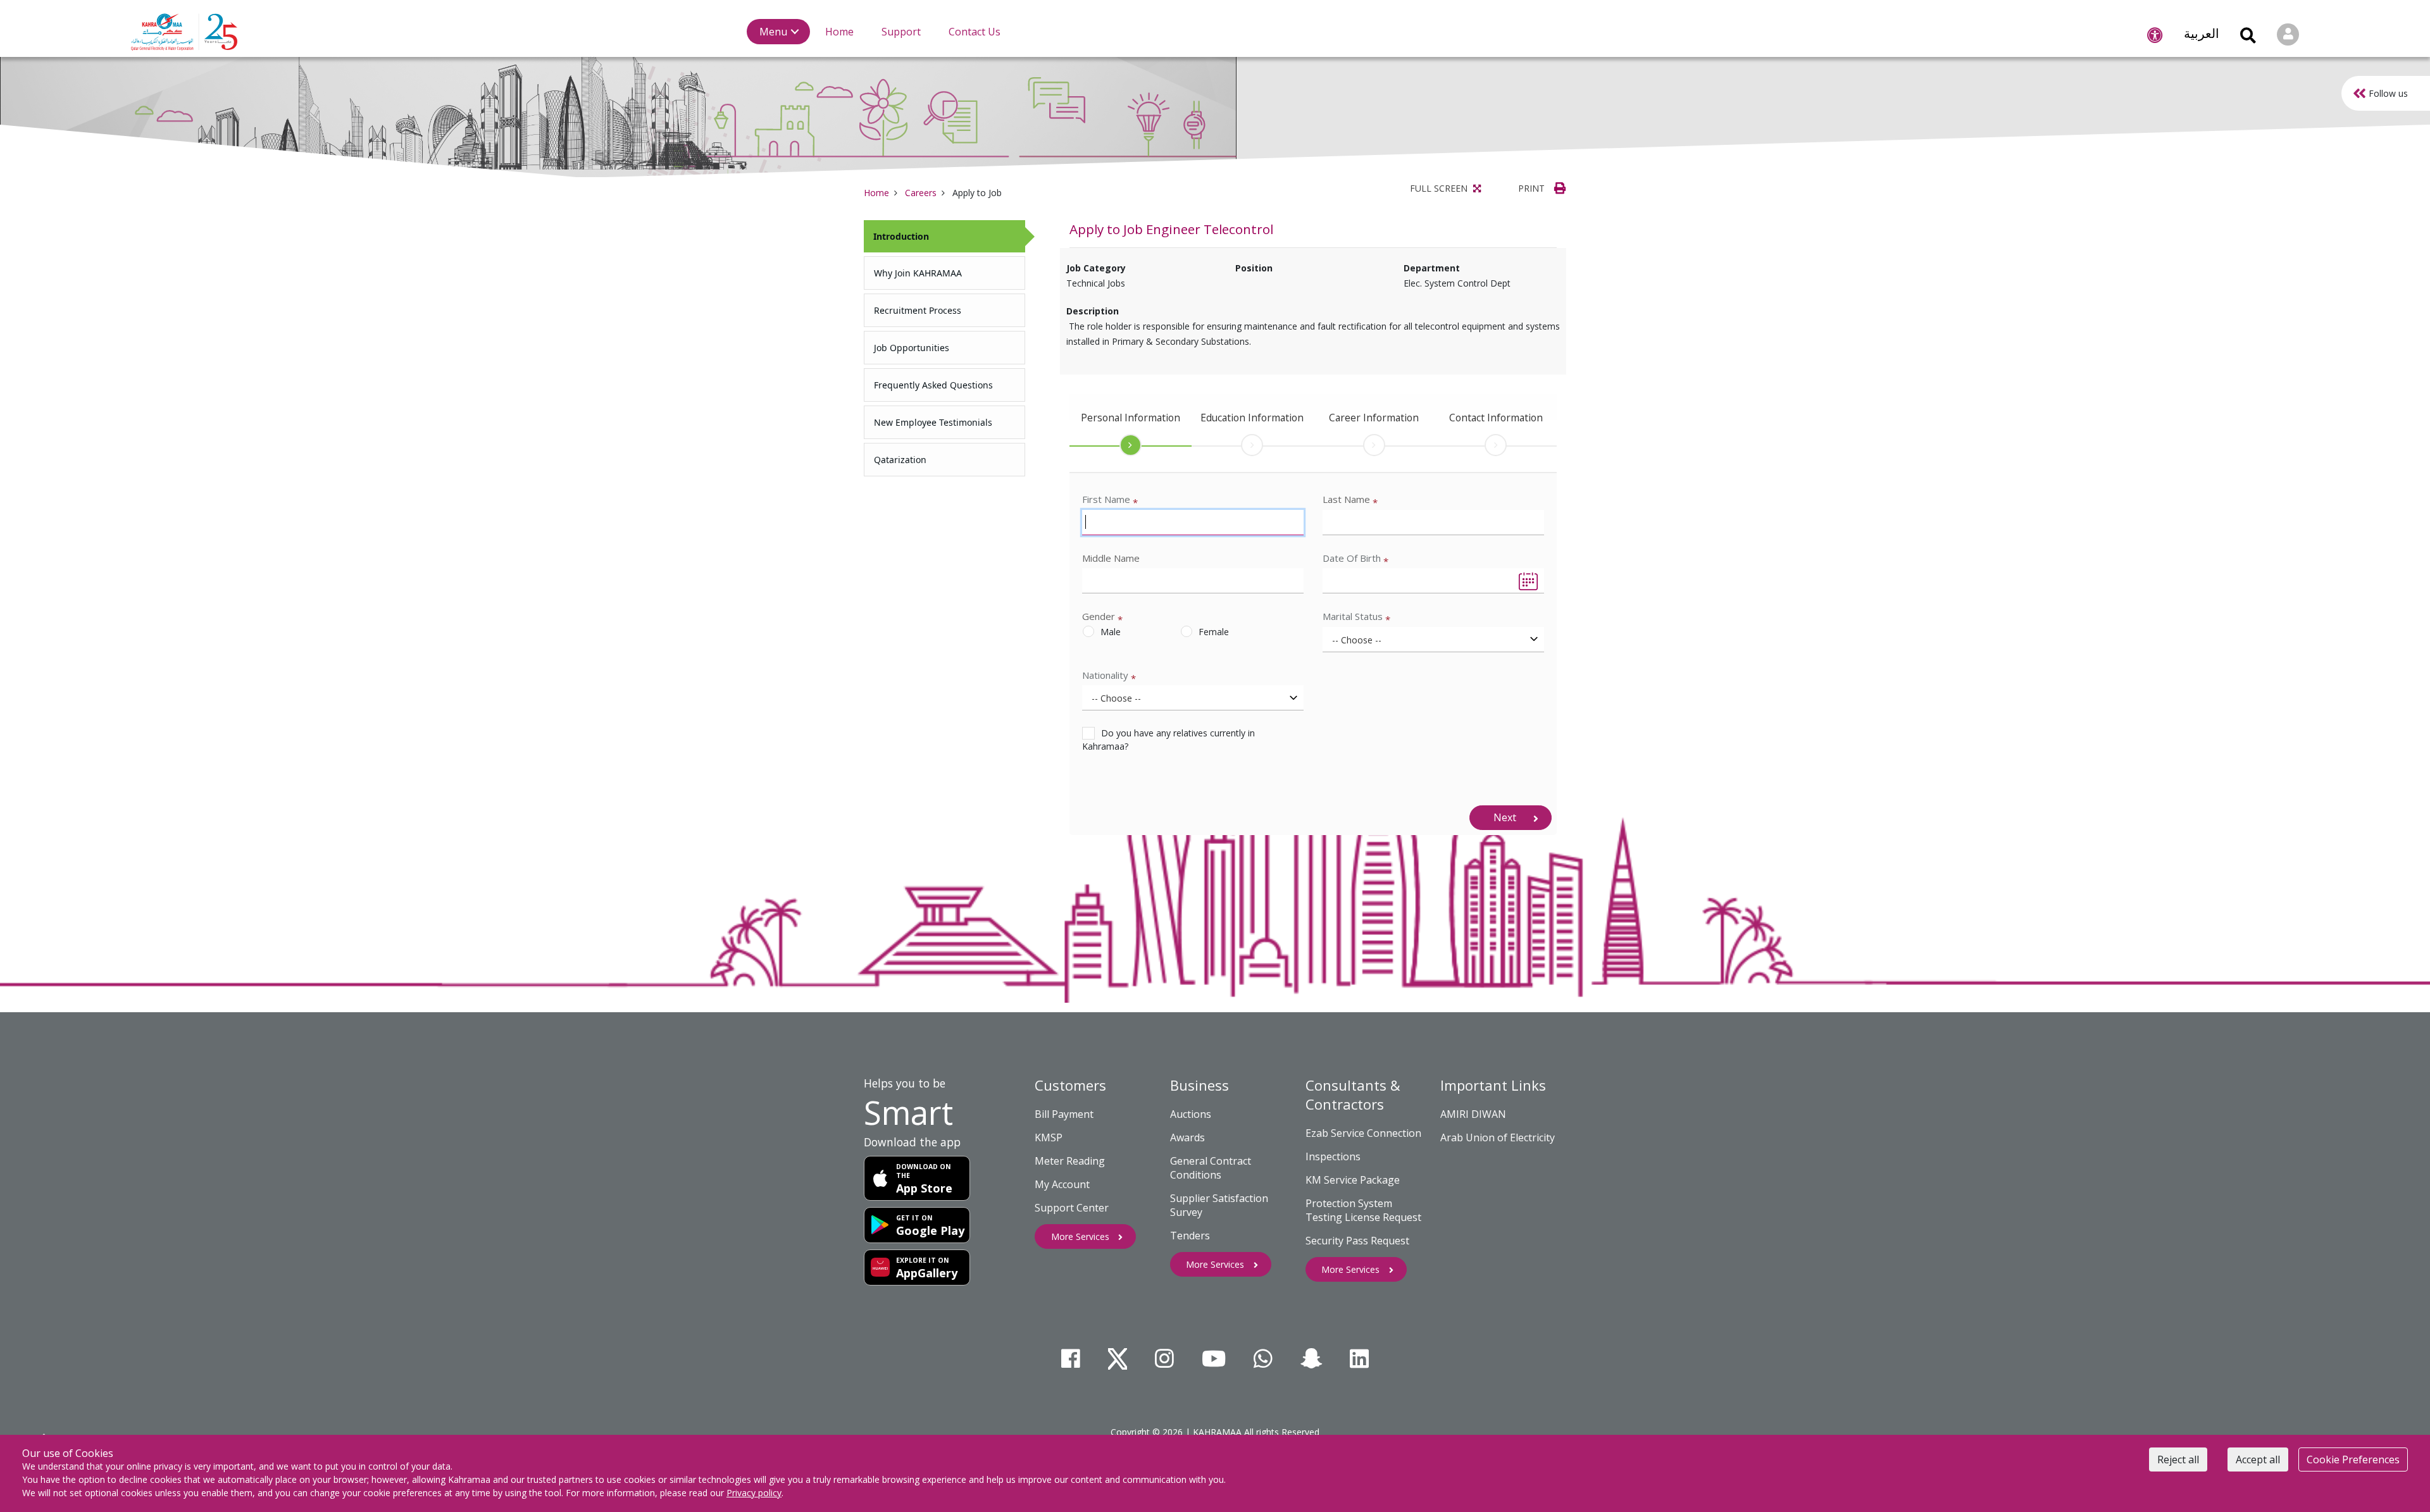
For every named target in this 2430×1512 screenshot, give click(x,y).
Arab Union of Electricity (1498, 1137)
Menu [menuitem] (773, 32)
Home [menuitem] (839, 32)
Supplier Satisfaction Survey (1219, 1205)
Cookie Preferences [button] (2353, 1459)
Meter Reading (1070, 1161)
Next (1505, 817)
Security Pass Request (1357, 1241)
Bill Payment (1064, 1114)
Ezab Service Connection (1363, 1133)
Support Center (1072, 1208)
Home (876, 193)
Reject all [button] (2178, 1459)
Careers (921, 193)
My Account (1062, 1184)
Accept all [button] (2258, 1459)
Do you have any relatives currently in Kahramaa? (1168, 740)
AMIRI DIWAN (1473, 1114)
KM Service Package (1353, 1180)
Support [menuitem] (901, 32)
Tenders (1190, 1236)
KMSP (1049, 1137)
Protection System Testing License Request (1363, 1210)
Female (1214, 632)
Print (1533, 188)
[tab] (944, 236)
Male (1111, 632)
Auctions (1191, 1114)
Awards (1187, 1137)
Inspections (1333, 1156)
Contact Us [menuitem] (975, 32)
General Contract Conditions (1211, 1168)
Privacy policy (754, 1493)
